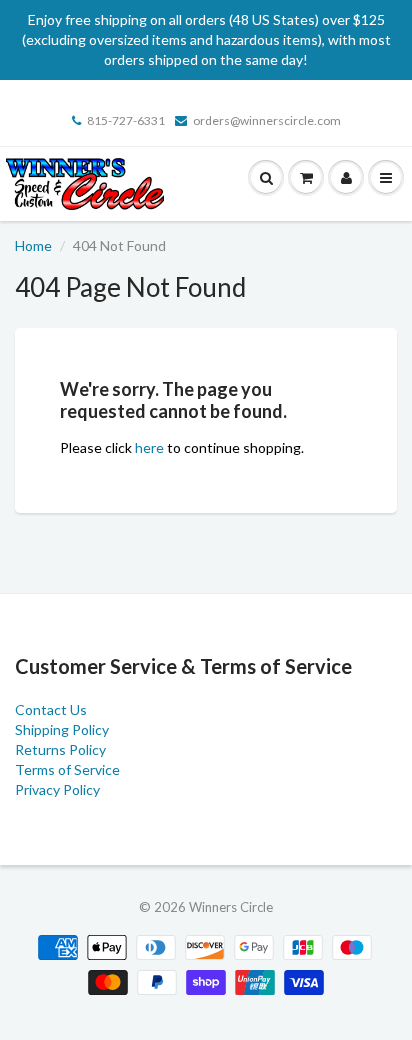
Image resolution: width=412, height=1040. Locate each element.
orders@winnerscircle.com (267, 120)
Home (33, 245)
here (149, 447)
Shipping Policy (62, 729)
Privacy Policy (57, 789)
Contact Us (51, 709)
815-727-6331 (126, 120)
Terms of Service (67, 769)
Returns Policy (60, 749)
